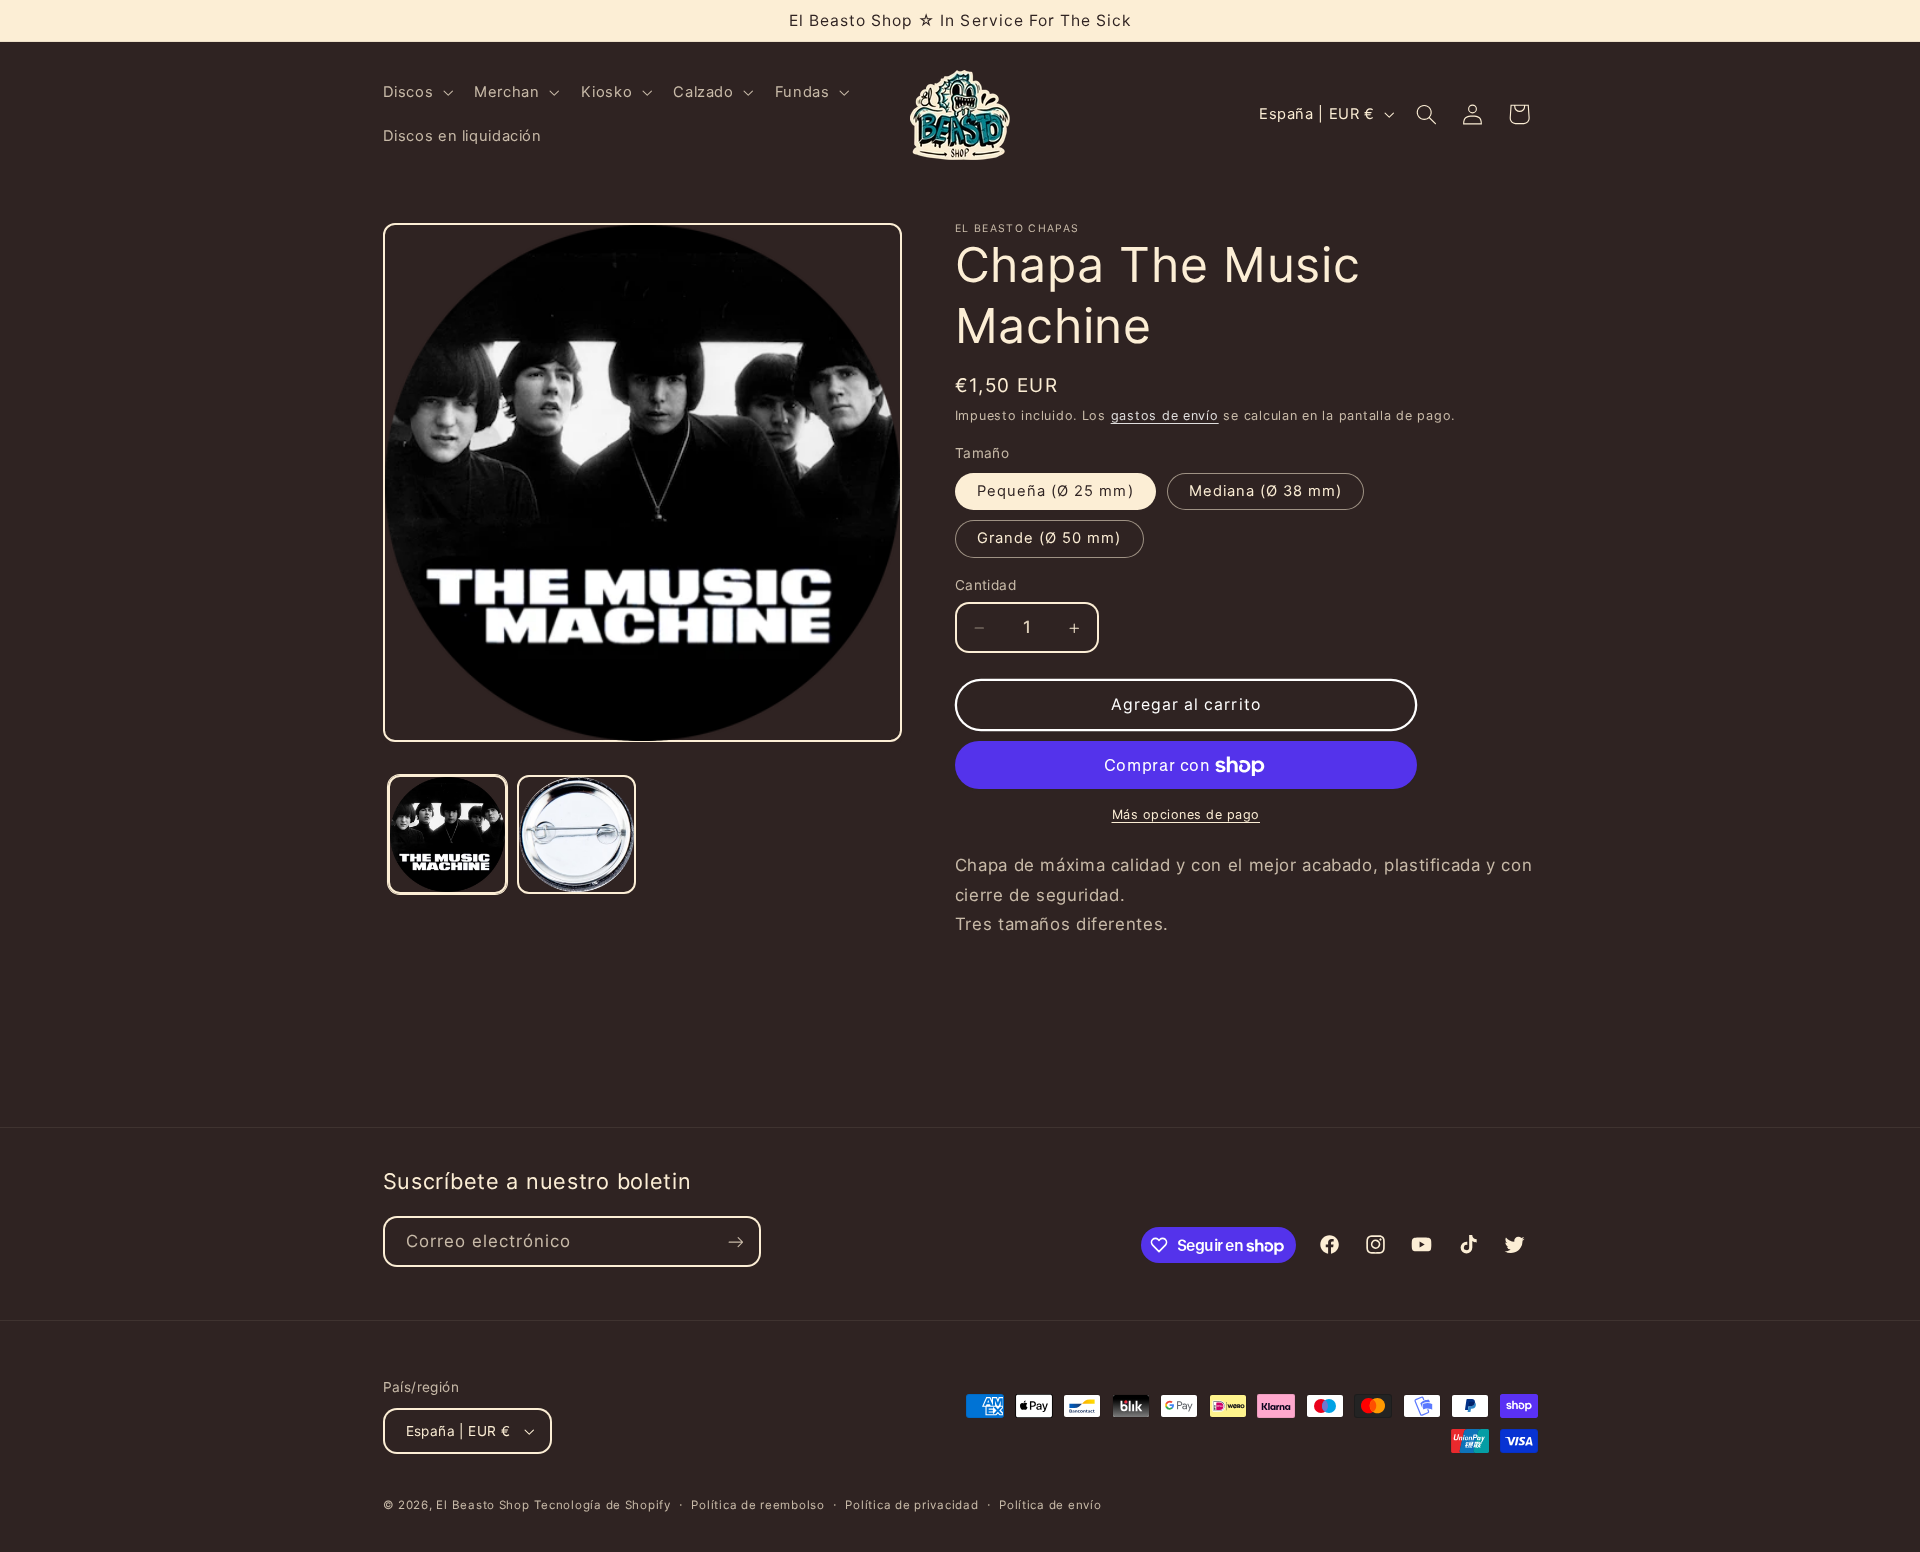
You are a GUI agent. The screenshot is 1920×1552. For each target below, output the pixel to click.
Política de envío (1050, 1505)
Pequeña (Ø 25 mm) (1055, 492)
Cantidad (985, 586)
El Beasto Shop (482, 1505)
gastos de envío (1165, 416)
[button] (416, 92)
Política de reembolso (757, 1505)
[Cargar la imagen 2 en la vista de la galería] (576, 834)
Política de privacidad (911, 1505)
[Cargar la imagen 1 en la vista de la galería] (447, 834)
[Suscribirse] (735, 1241)
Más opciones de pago (1186, 815)
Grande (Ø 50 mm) (1049, 539)
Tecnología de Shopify (602, 1505)
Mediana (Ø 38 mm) (1266, 492)
